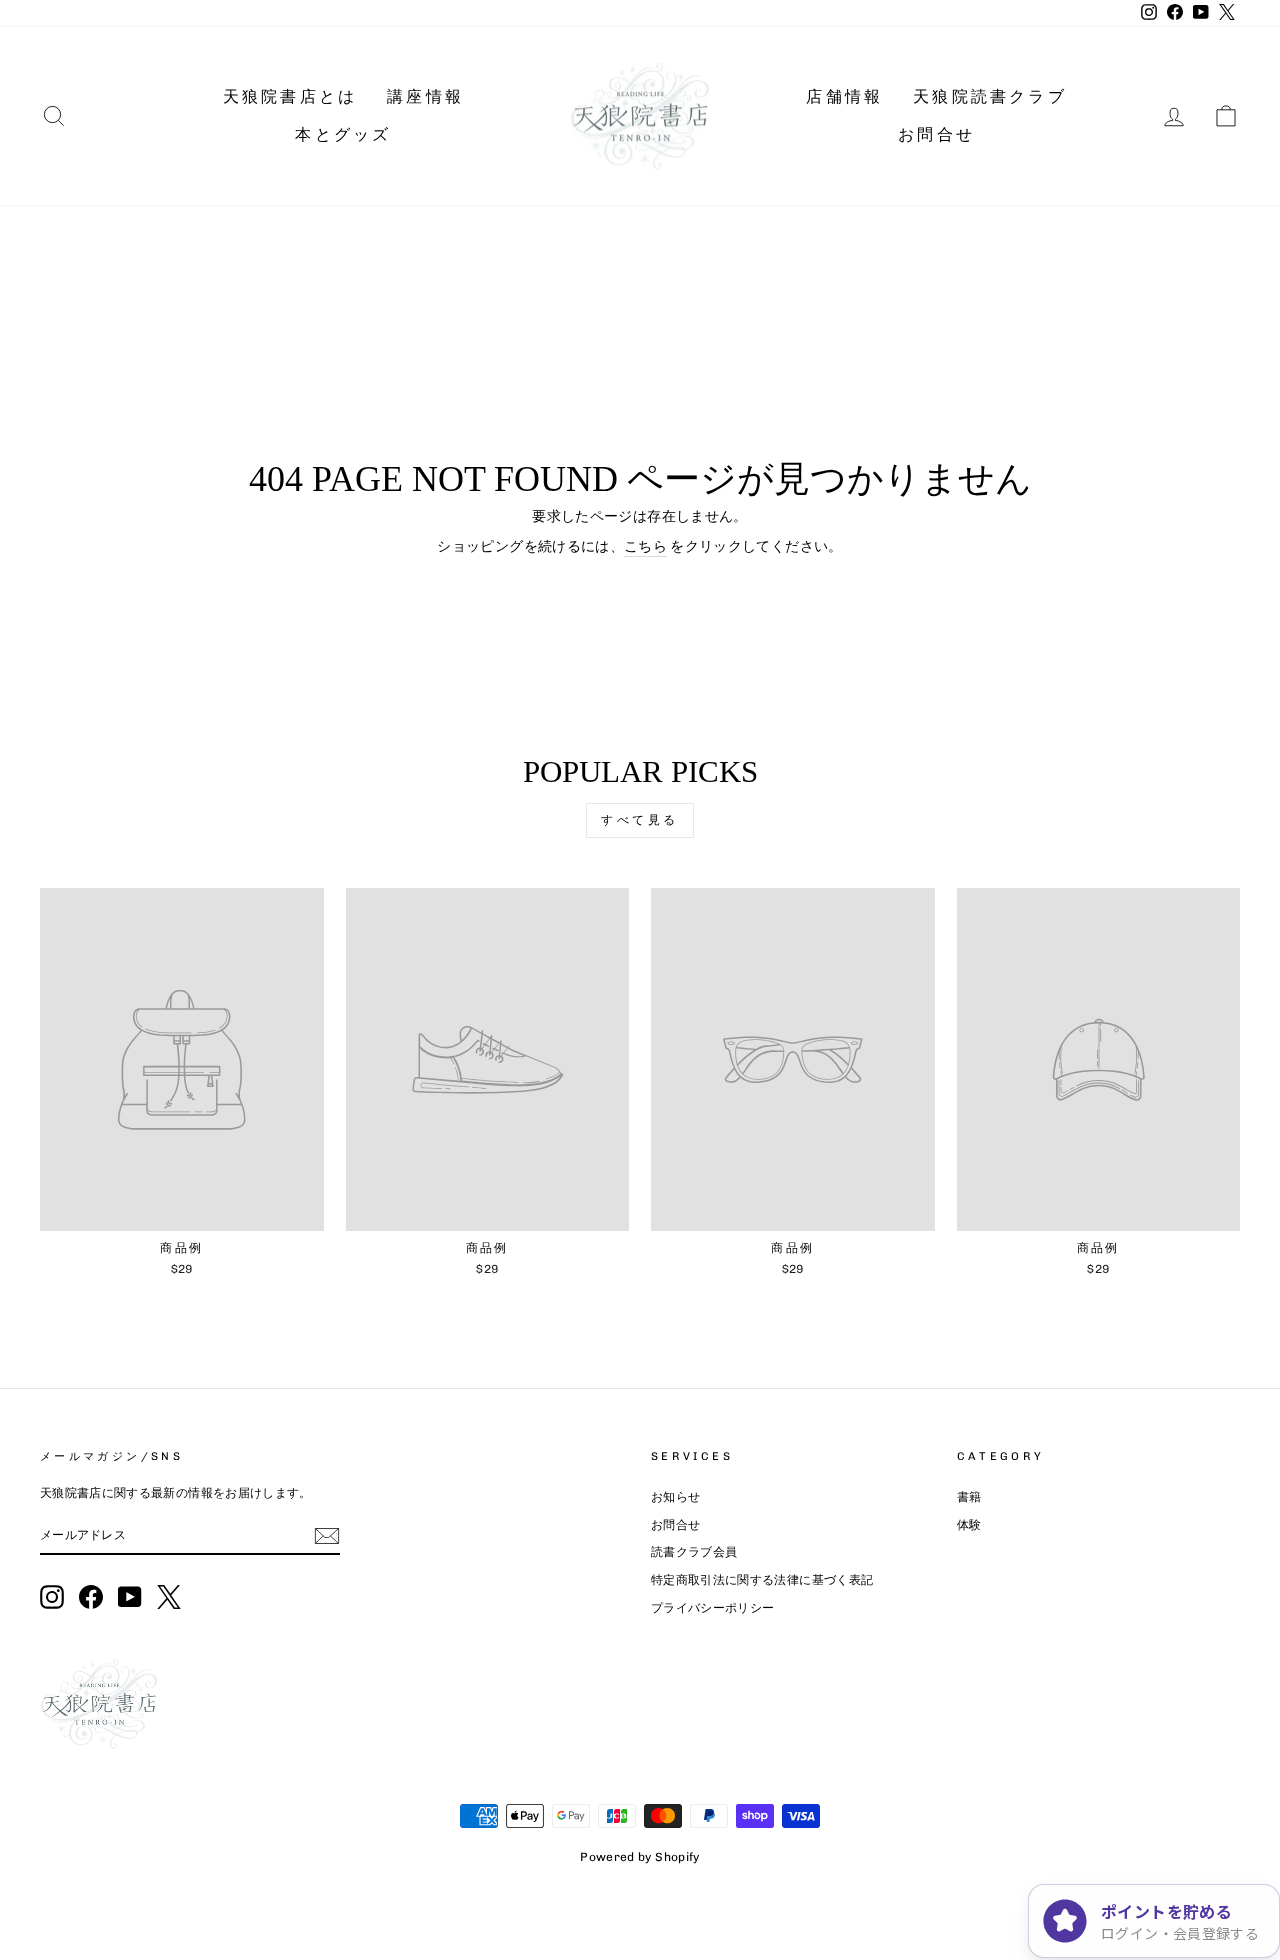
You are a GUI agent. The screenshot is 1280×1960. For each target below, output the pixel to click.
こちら (645, 546)
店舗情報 (844, 96)
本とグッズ (343, 134)
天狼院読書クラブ (990, 96)
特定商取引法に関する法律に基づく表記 (762, 1580)
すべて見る (640, 820)
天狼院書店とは (290, 96)
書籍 (969, 1497)
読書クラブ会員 (694, 1552)
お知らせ (675, 1497)
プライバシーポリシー (713, 1608)
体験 (969, 1525)
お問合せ (936, 134)
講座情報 (425, 96)
